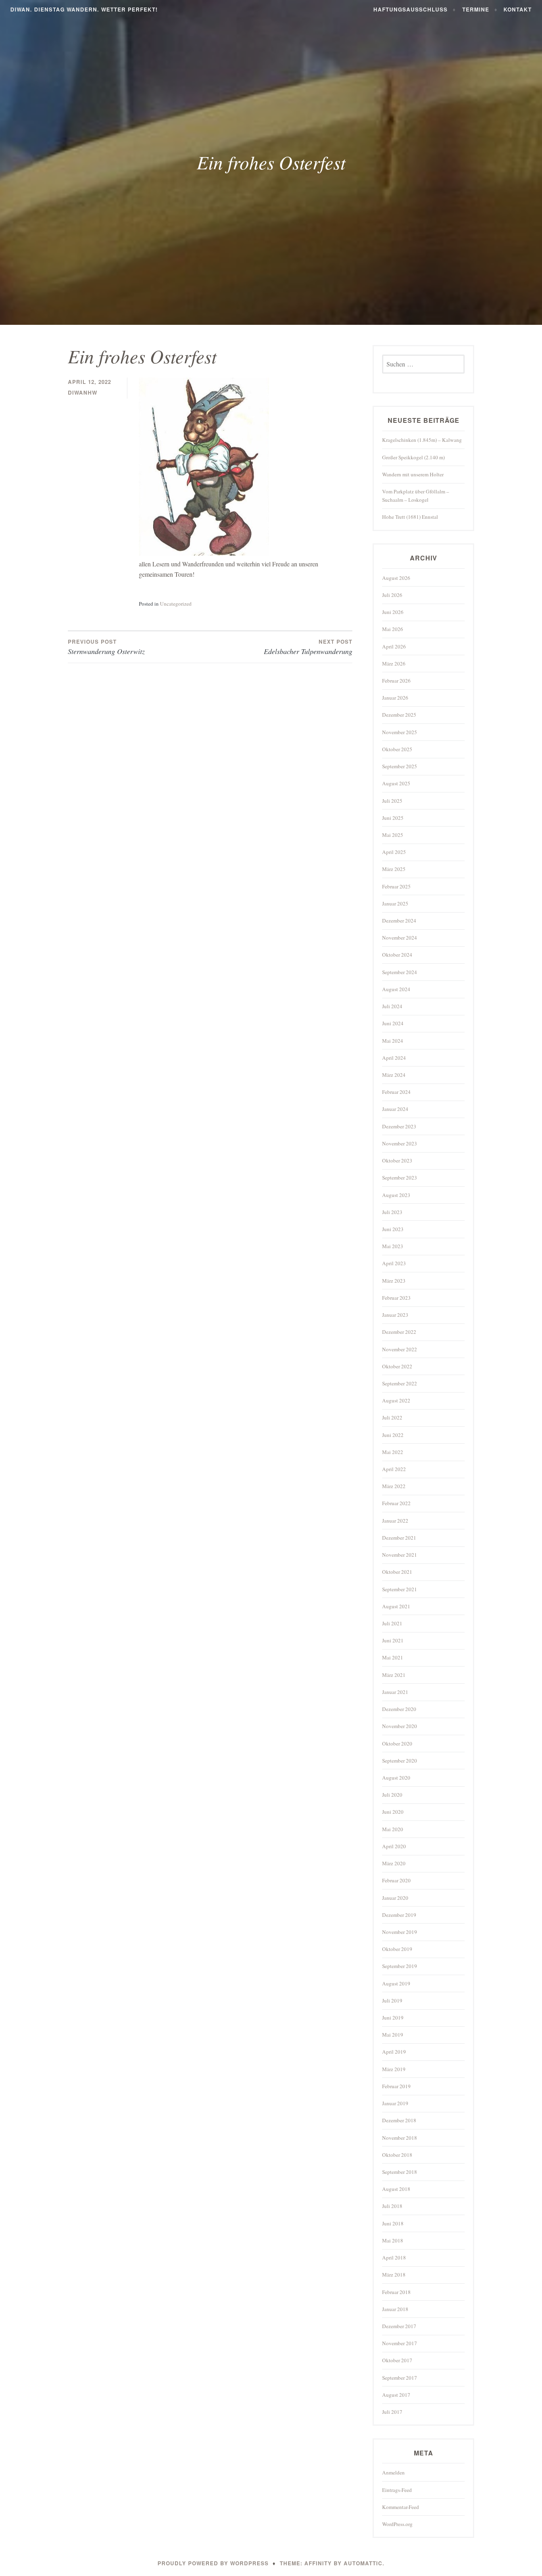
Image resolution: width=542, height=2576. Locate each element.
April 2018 (394, 2258)
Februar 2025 (396, 886)
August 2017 (396, 2395)
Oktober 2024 (397, 955)
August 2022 (396, 1400)
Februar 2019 (396, 2086)
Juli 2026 (392, 595)
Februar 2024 (396, 1092)
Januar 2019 (395, 2103)
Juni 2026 (393, 612)
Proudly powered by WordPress (213, 2563)
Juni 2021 (393, 1640)
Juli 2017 (392, 2412)
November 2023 (400, 1143)
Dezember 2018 (399, 2120)
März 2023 (394, 1281)
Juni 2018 (393, 2223)
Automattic (363, 2563)
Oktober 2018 (397, 2155)
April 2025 (394, 852)
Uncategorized (176, 604)
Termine (476, 9)
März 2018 (394, 2275)
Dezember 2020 (399, 1709)
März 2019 (394, 2069)
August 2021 (396, 1606)
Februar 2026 (396, 681)
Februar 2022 (396, 1503)
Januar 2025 (395, 903)
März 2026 (394, 664)
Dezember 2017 (399, 2326)
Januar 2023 (395, 1315)
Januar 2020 (395, 1898)
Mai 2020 (393, 1829)
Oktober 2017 (397, 2360)
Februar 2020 (396, 1880)
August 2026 (396, 578)
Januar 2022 (395, 1521)
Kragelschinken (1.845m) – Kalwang (422, 440)
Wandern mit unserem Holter (413, 474)
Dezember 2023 (399, 1126)
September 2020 (400, 1761)
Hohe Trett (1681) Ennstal (410, 517)
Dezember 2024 (399, 921)
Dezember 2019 (399, 1915)
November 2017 (400, 2343)
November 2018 (400, 2138)
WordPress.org (397, 2524)
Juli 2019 (392, 2001)
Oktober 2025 (397, 749)
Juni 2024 (393, 1023)
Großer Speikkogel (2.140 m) (413, 457)
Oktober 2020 (397, 1744)
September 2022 (400, 1383)
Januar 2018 (395, 2309)
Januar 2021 (395, 1692)
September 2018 (400, 2172)
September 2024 (400, 972)
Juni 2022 (393, 1435)
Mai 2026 (393, 629)
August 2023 (396, 1195)
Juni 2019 (393, 2018)
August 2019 (396, 1983)
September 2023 (400, 1178)
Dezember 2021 (399, 1538)
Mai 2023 (393, 1246)
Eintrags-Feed (397, 2490)
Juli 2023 (392, 1212)
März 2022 (394, 1486)
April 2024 (394, 1058)
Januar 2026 (395, 698)
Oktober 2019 (397, 1949)
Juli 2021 (392, 1623)
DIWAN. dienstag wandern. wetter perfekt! (84, 9)
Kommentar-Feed (401, 2507)
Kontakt (518, 9)
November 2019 (400, 1932)
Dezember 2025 (399, 715)
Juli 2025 (392, 801)
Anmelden (393, 2472)
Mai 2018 (393, 2240)
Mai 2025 (393, 835)
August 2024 (396, 989)
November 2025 (400, 732)
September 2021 (400, 1589)
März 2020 (394, 1863)
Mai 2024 (393, 1041)
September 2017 (400, 2378)
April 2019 (394, 2052)
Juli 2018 (392, 2206)
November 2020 (400, 1726)
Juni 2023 (393, 1229)
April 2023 (394, 1263)
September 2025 (400, 766)
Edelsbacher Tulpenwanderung (308, 647)
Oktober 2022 (397, 1366)
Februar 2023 (396, 1298)
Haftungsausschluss (410, 9)
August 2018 (396, 2189)
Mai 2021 (393, 1657)
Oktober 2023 (397, 1160)
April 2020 (394, 1846)
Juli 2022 (392, 1417)
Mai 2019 (393, 2035)
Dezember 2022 (399, 1332)
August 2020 (396, 1778)
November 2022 (400, 1349)
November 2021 (400, 1555)
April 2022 (394, 1469)
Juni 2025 (393, 818)
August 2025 (396, 783)
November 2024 (400, 938)
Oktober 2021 (397, 1572)
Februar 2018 (396, 2292)
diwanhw (83, 392)
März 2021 (394, 1675)
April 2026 (394, 646)
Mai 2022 (393, 1452)
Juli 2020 (392, 1795)
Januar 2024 (395, 1109)
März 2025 (394, 869)
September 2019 (400, 1966)
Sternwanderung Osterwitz (106, 647)
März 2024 (394, 1075)
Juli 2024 (392, 1006)
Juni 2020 (393, 1812)
